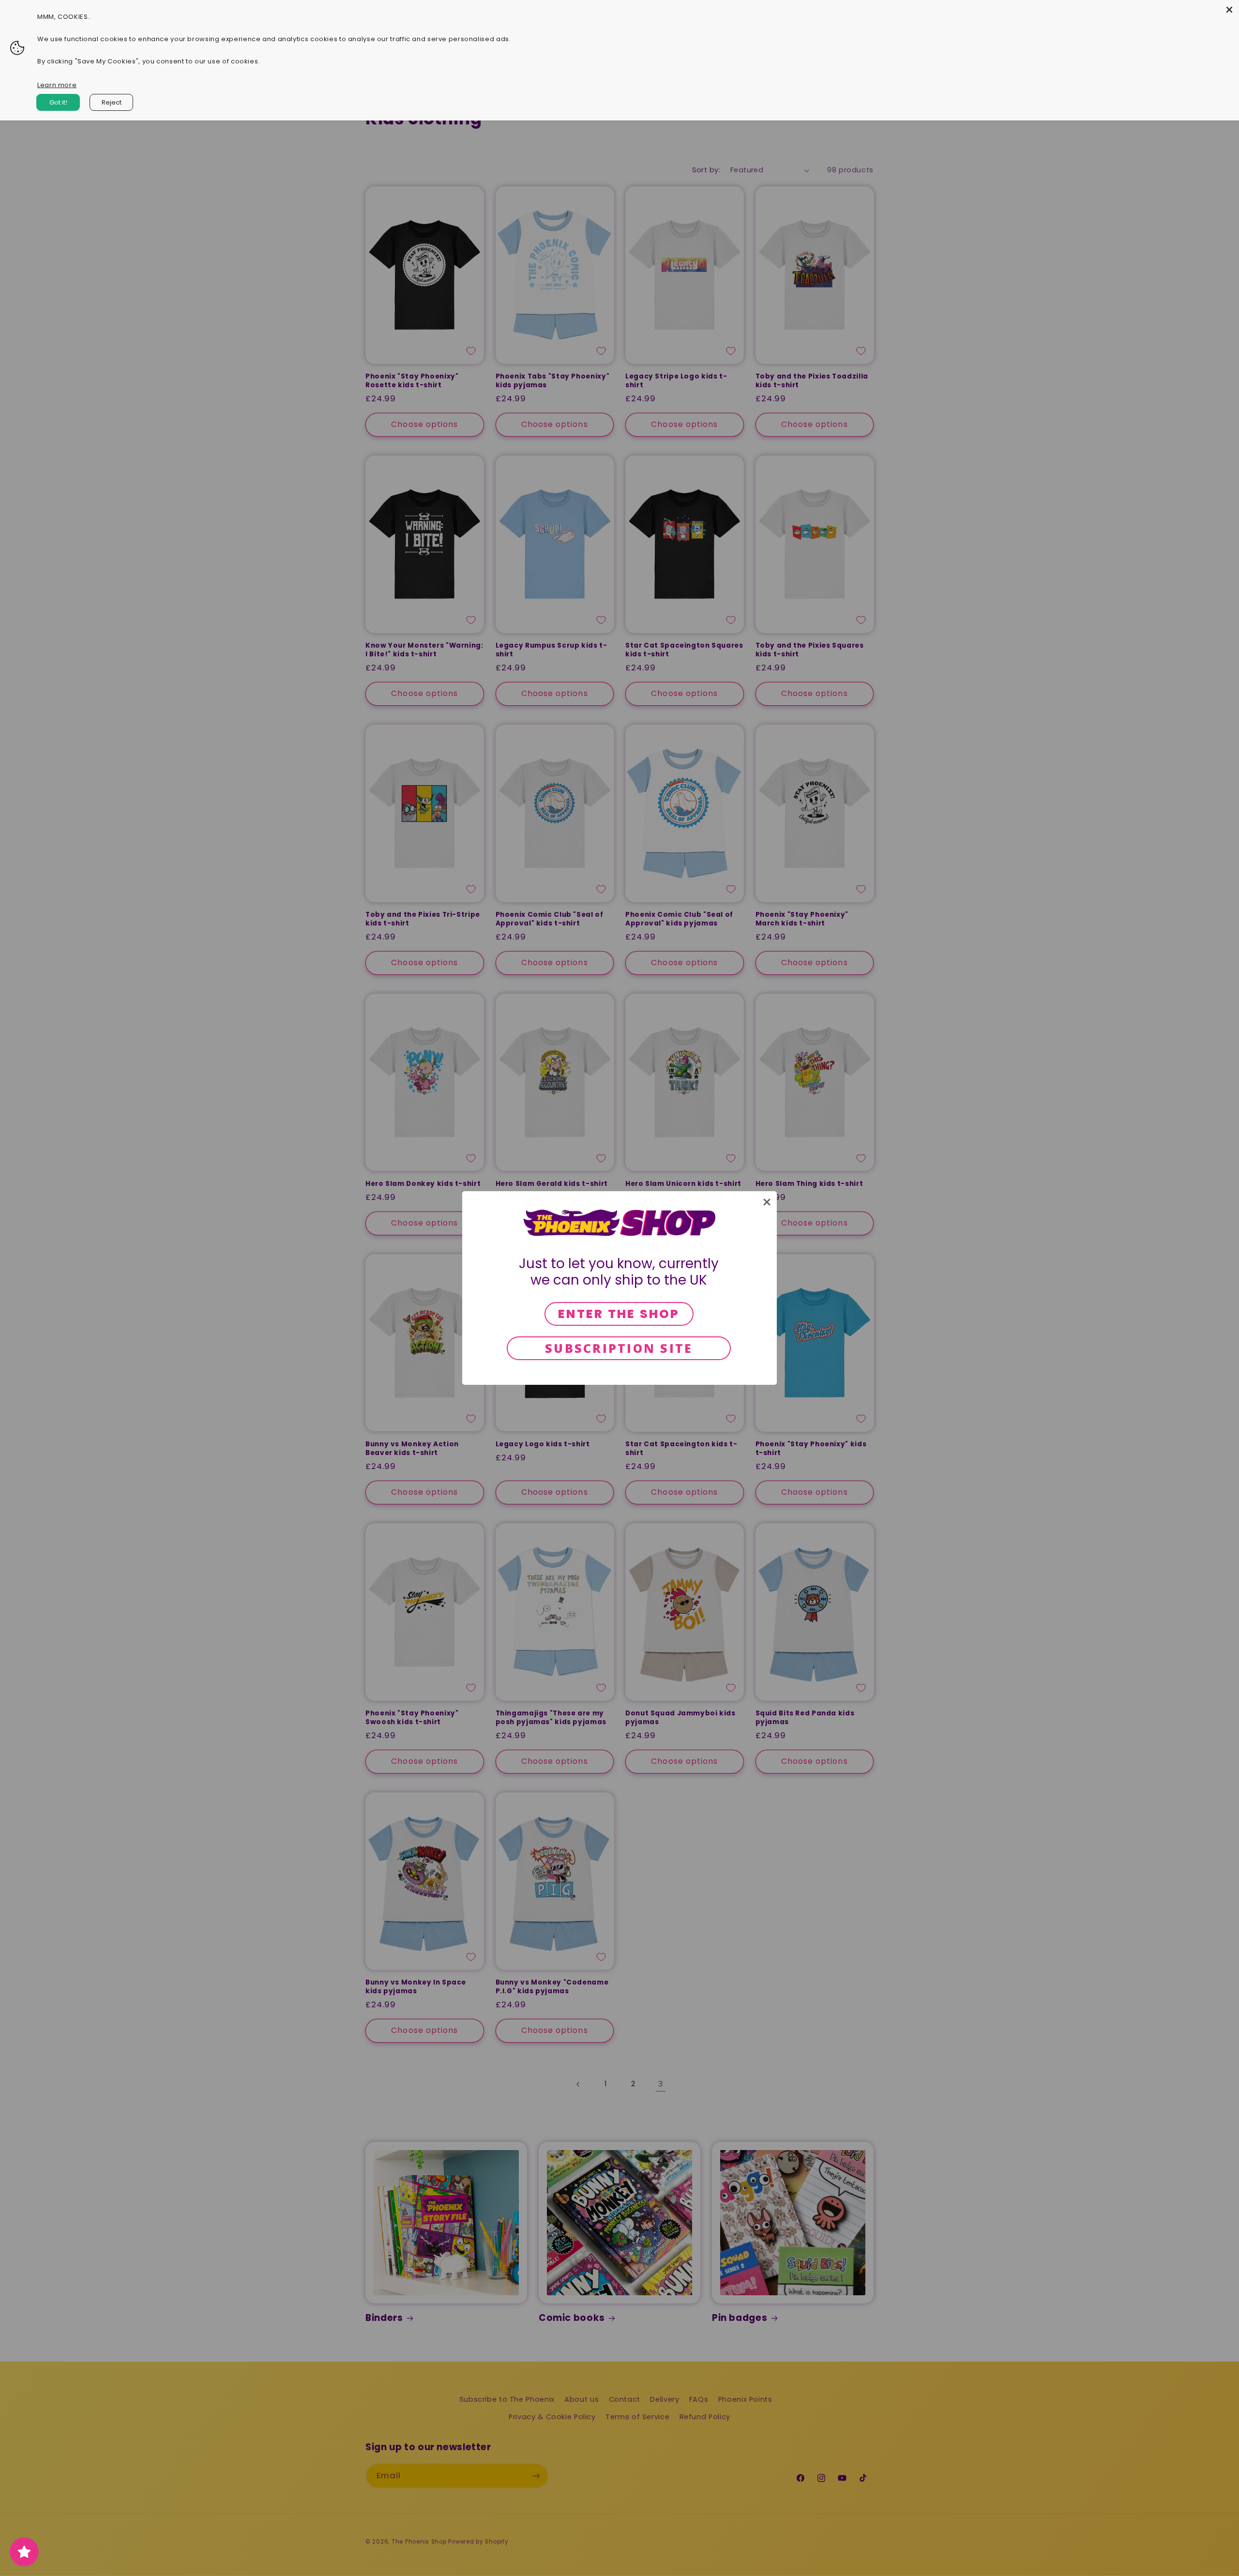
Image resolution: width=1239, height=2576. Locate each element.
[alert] (619, 1288)
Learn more (57, 85)
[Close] (1229, 10)
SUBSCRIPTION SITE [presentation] (619, 1348)
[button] (767, 1202)
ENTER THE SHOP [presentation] (619, 1314)
